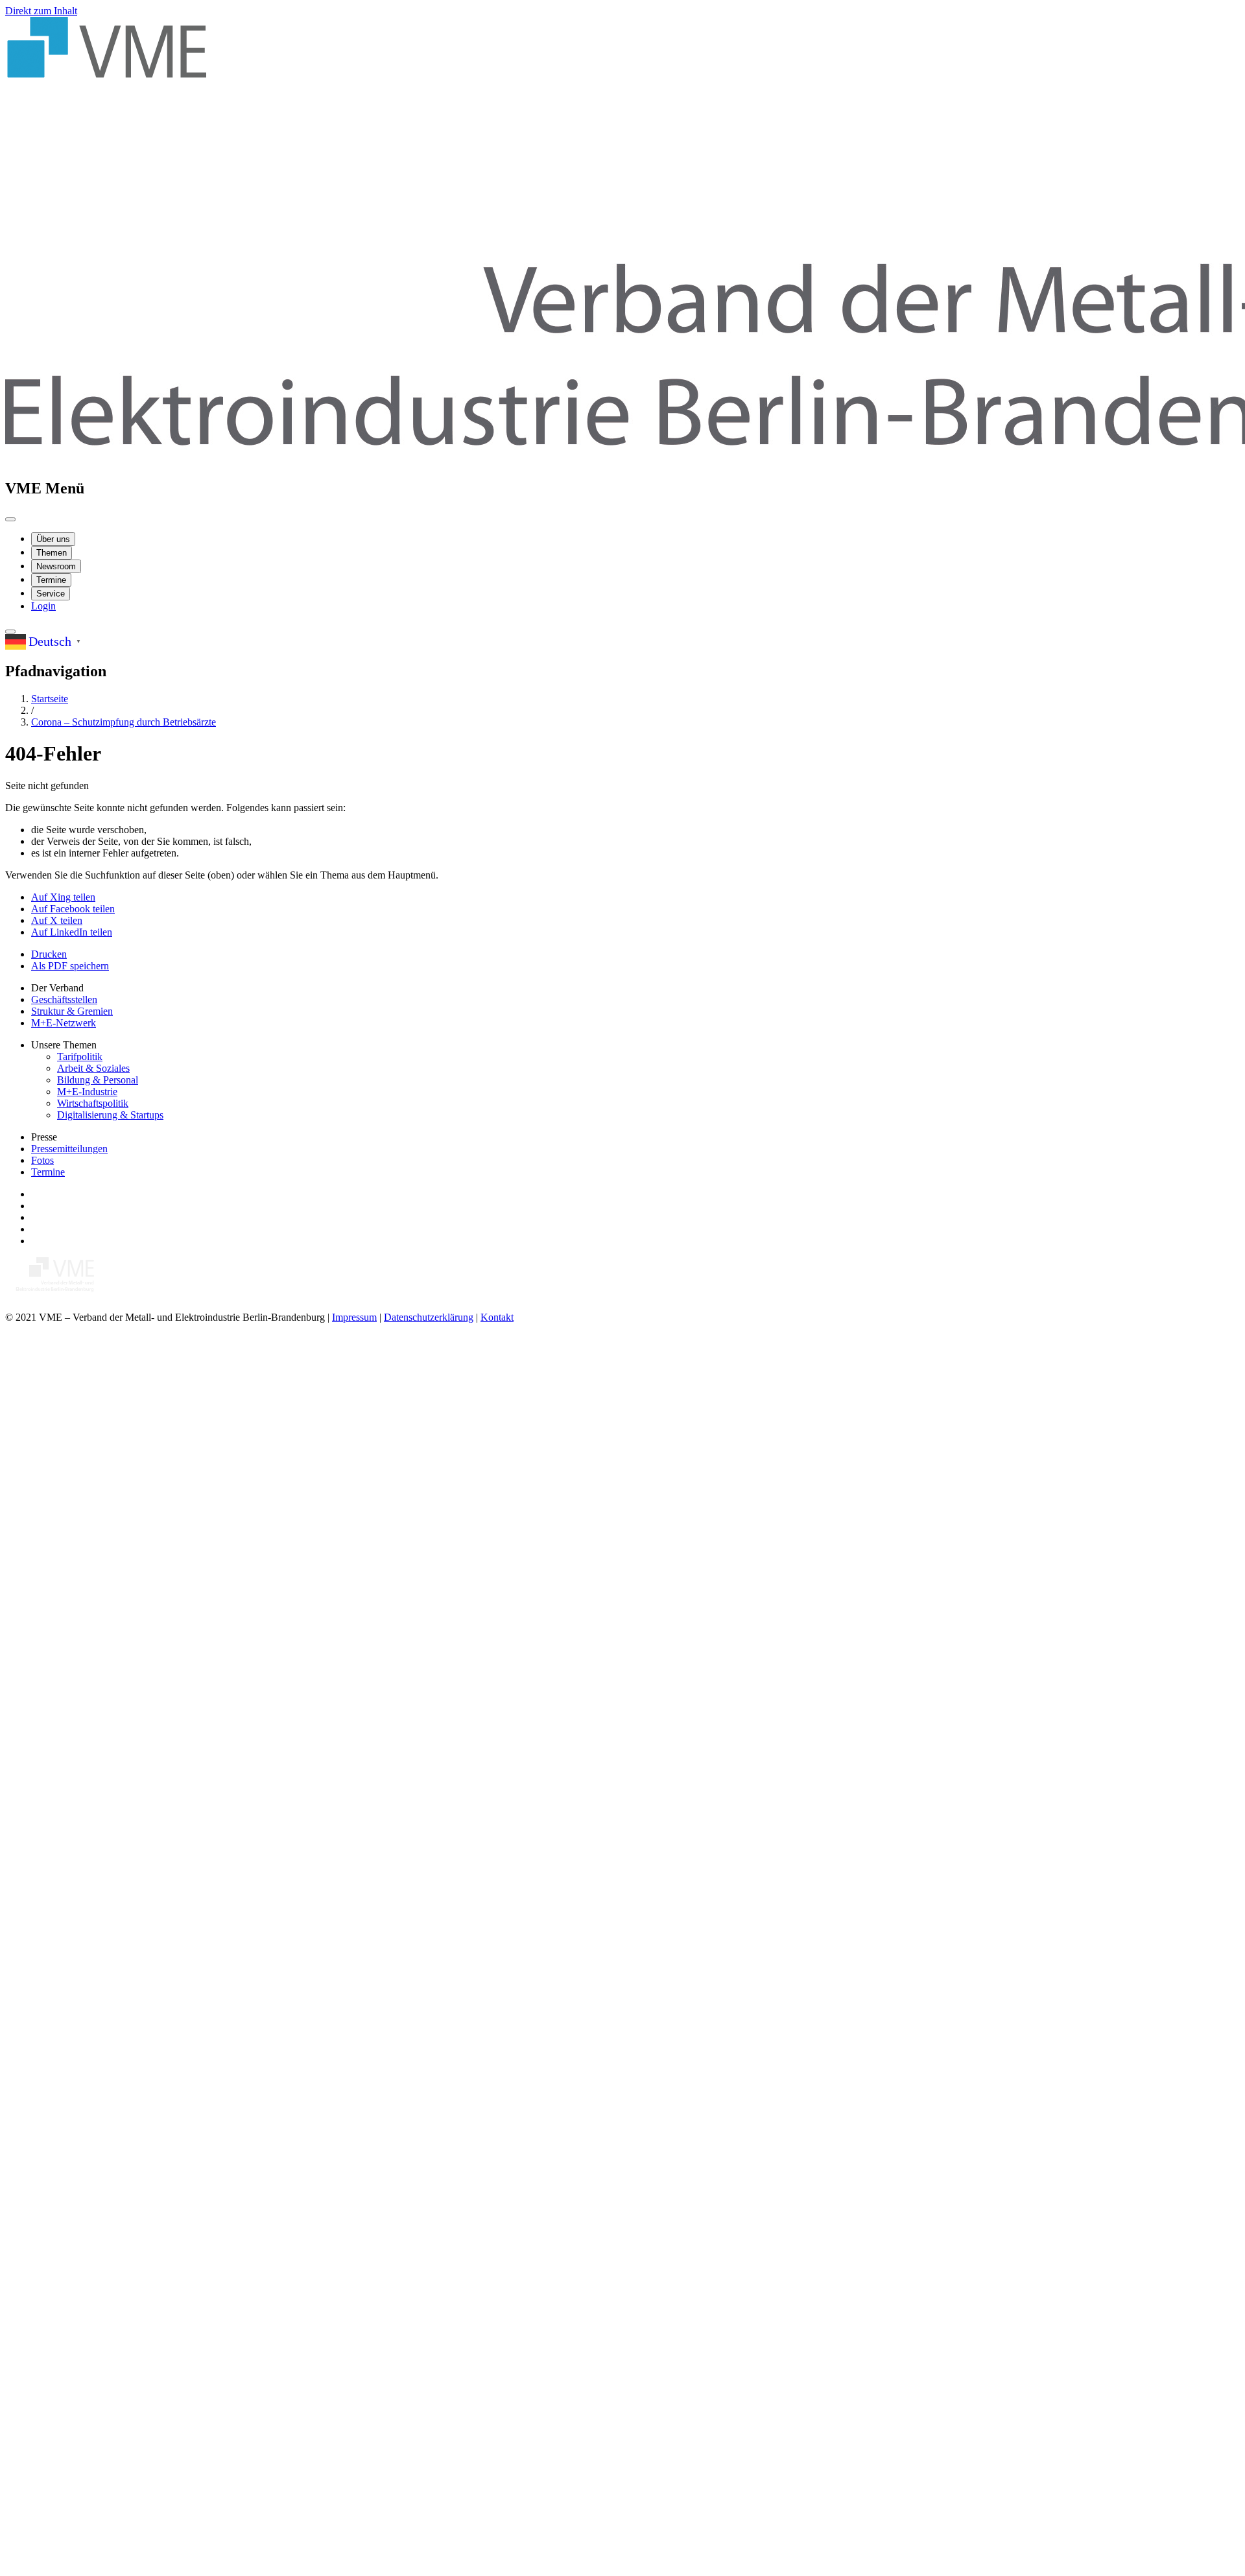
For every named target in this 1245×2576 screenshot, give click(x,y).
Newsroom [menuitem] (56, 566)
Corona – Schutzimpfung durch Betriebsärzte (124, 722)
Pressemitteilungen (69, 1149)
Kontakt (497, 1317)
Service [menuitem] (51, 594)
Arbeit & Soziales (93, 1068)
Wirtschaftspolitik (93, 1103)
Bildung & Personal (98, 1080)
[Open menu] (10, 519)
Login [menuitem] (43, 606)
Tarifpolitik (80, 1057)
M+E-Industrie (87, 1092)
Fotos (42, 1160)
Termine (48, 1172)
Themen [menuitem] (52, 553)
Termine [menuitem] (51, 580)
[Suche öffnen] (10, 632)
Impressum (354, 1317)
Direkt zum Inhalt (41, 11)
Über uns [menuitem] (53, 539)
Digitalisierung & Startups (110, 1115)
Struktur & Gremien (72, 1011)
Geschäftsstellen (64, 999)
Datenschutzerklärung (429, 1317)
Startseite (50, 699)
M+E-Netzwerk (64, 1023)
